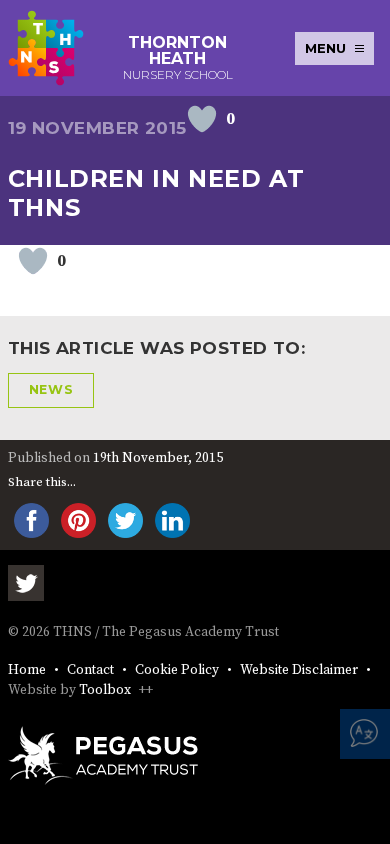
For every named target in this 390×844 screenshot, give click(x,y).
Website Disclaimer (299, 670)
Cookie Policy (177, 670)
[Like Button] (202, 119)
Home (27, 670)
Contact (90, 670)
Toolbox (105, 690)
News (51, 389)
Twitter (26, 583)
